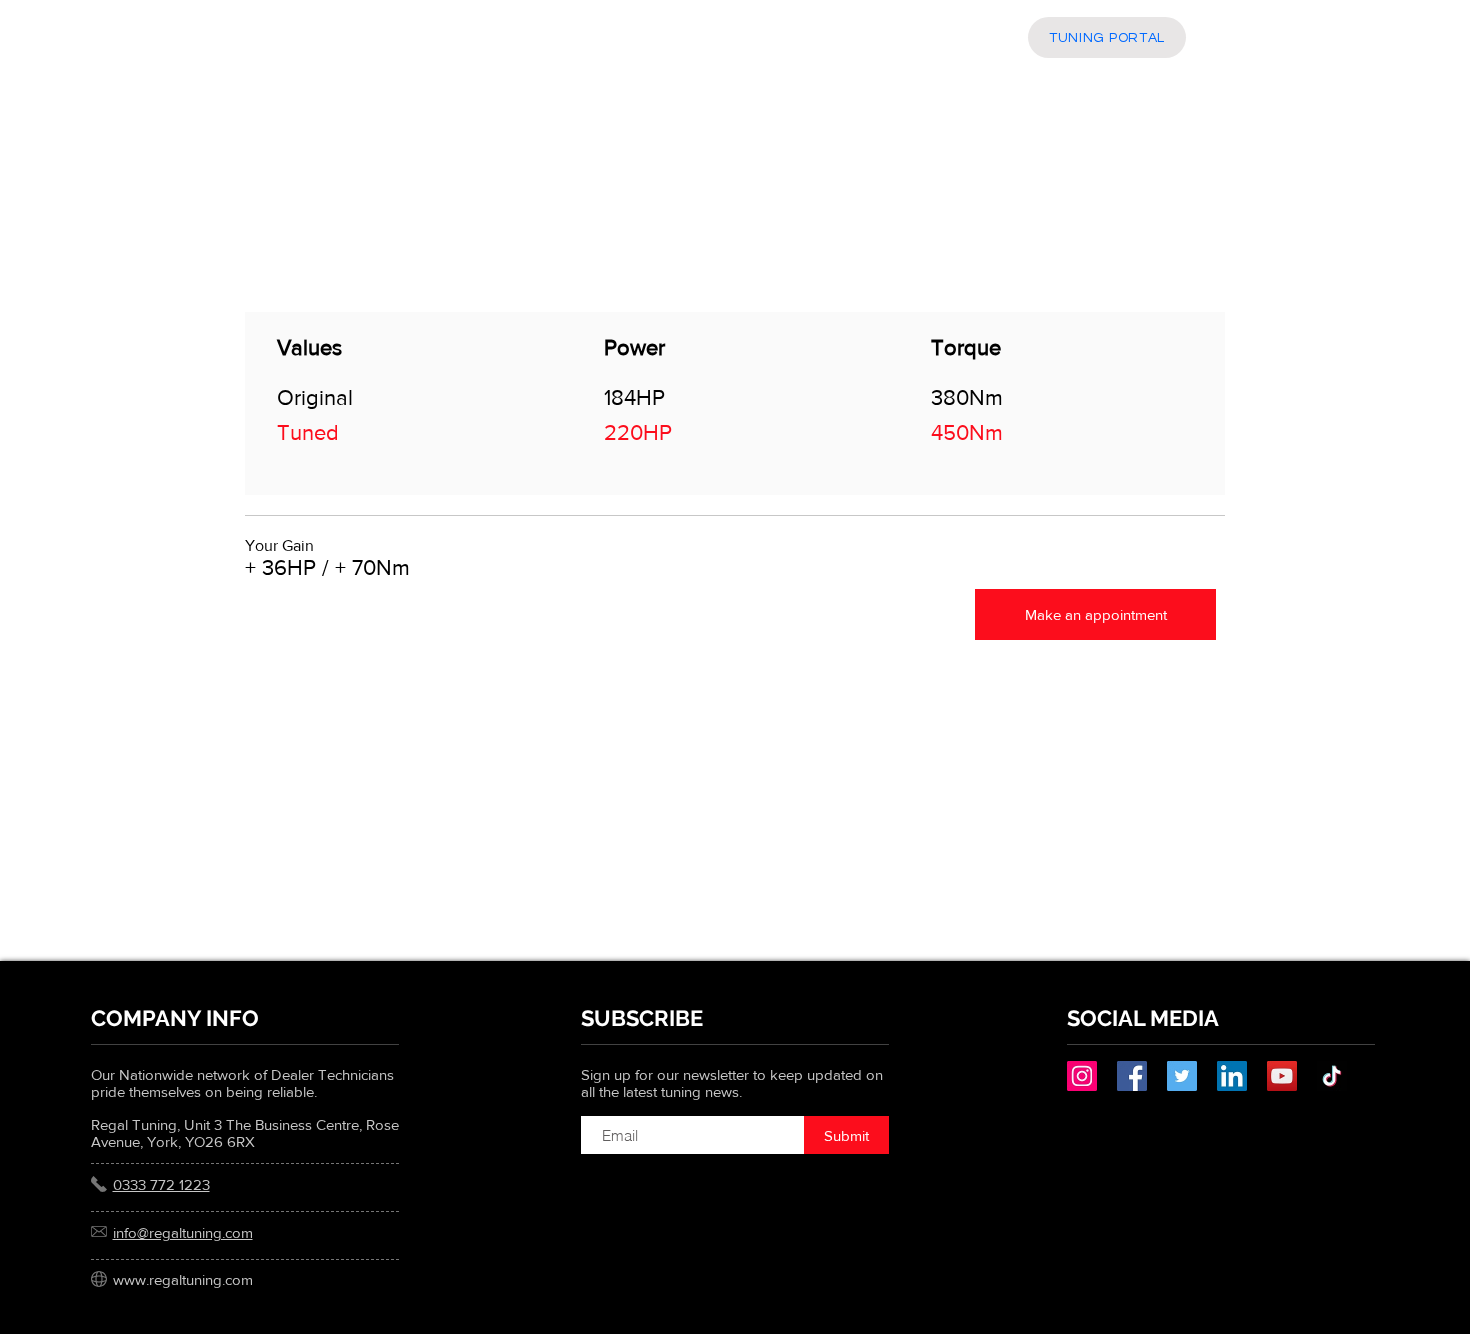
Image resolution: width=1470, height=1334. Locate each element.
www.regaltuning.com (183, 1279)
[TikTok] (1332, 1076)
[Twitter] (1182, 1076)
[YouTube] (1282, 1076)
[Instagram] (1082, 1076)
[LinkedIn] (1232, 1076)
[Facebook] (1132, 1076)
